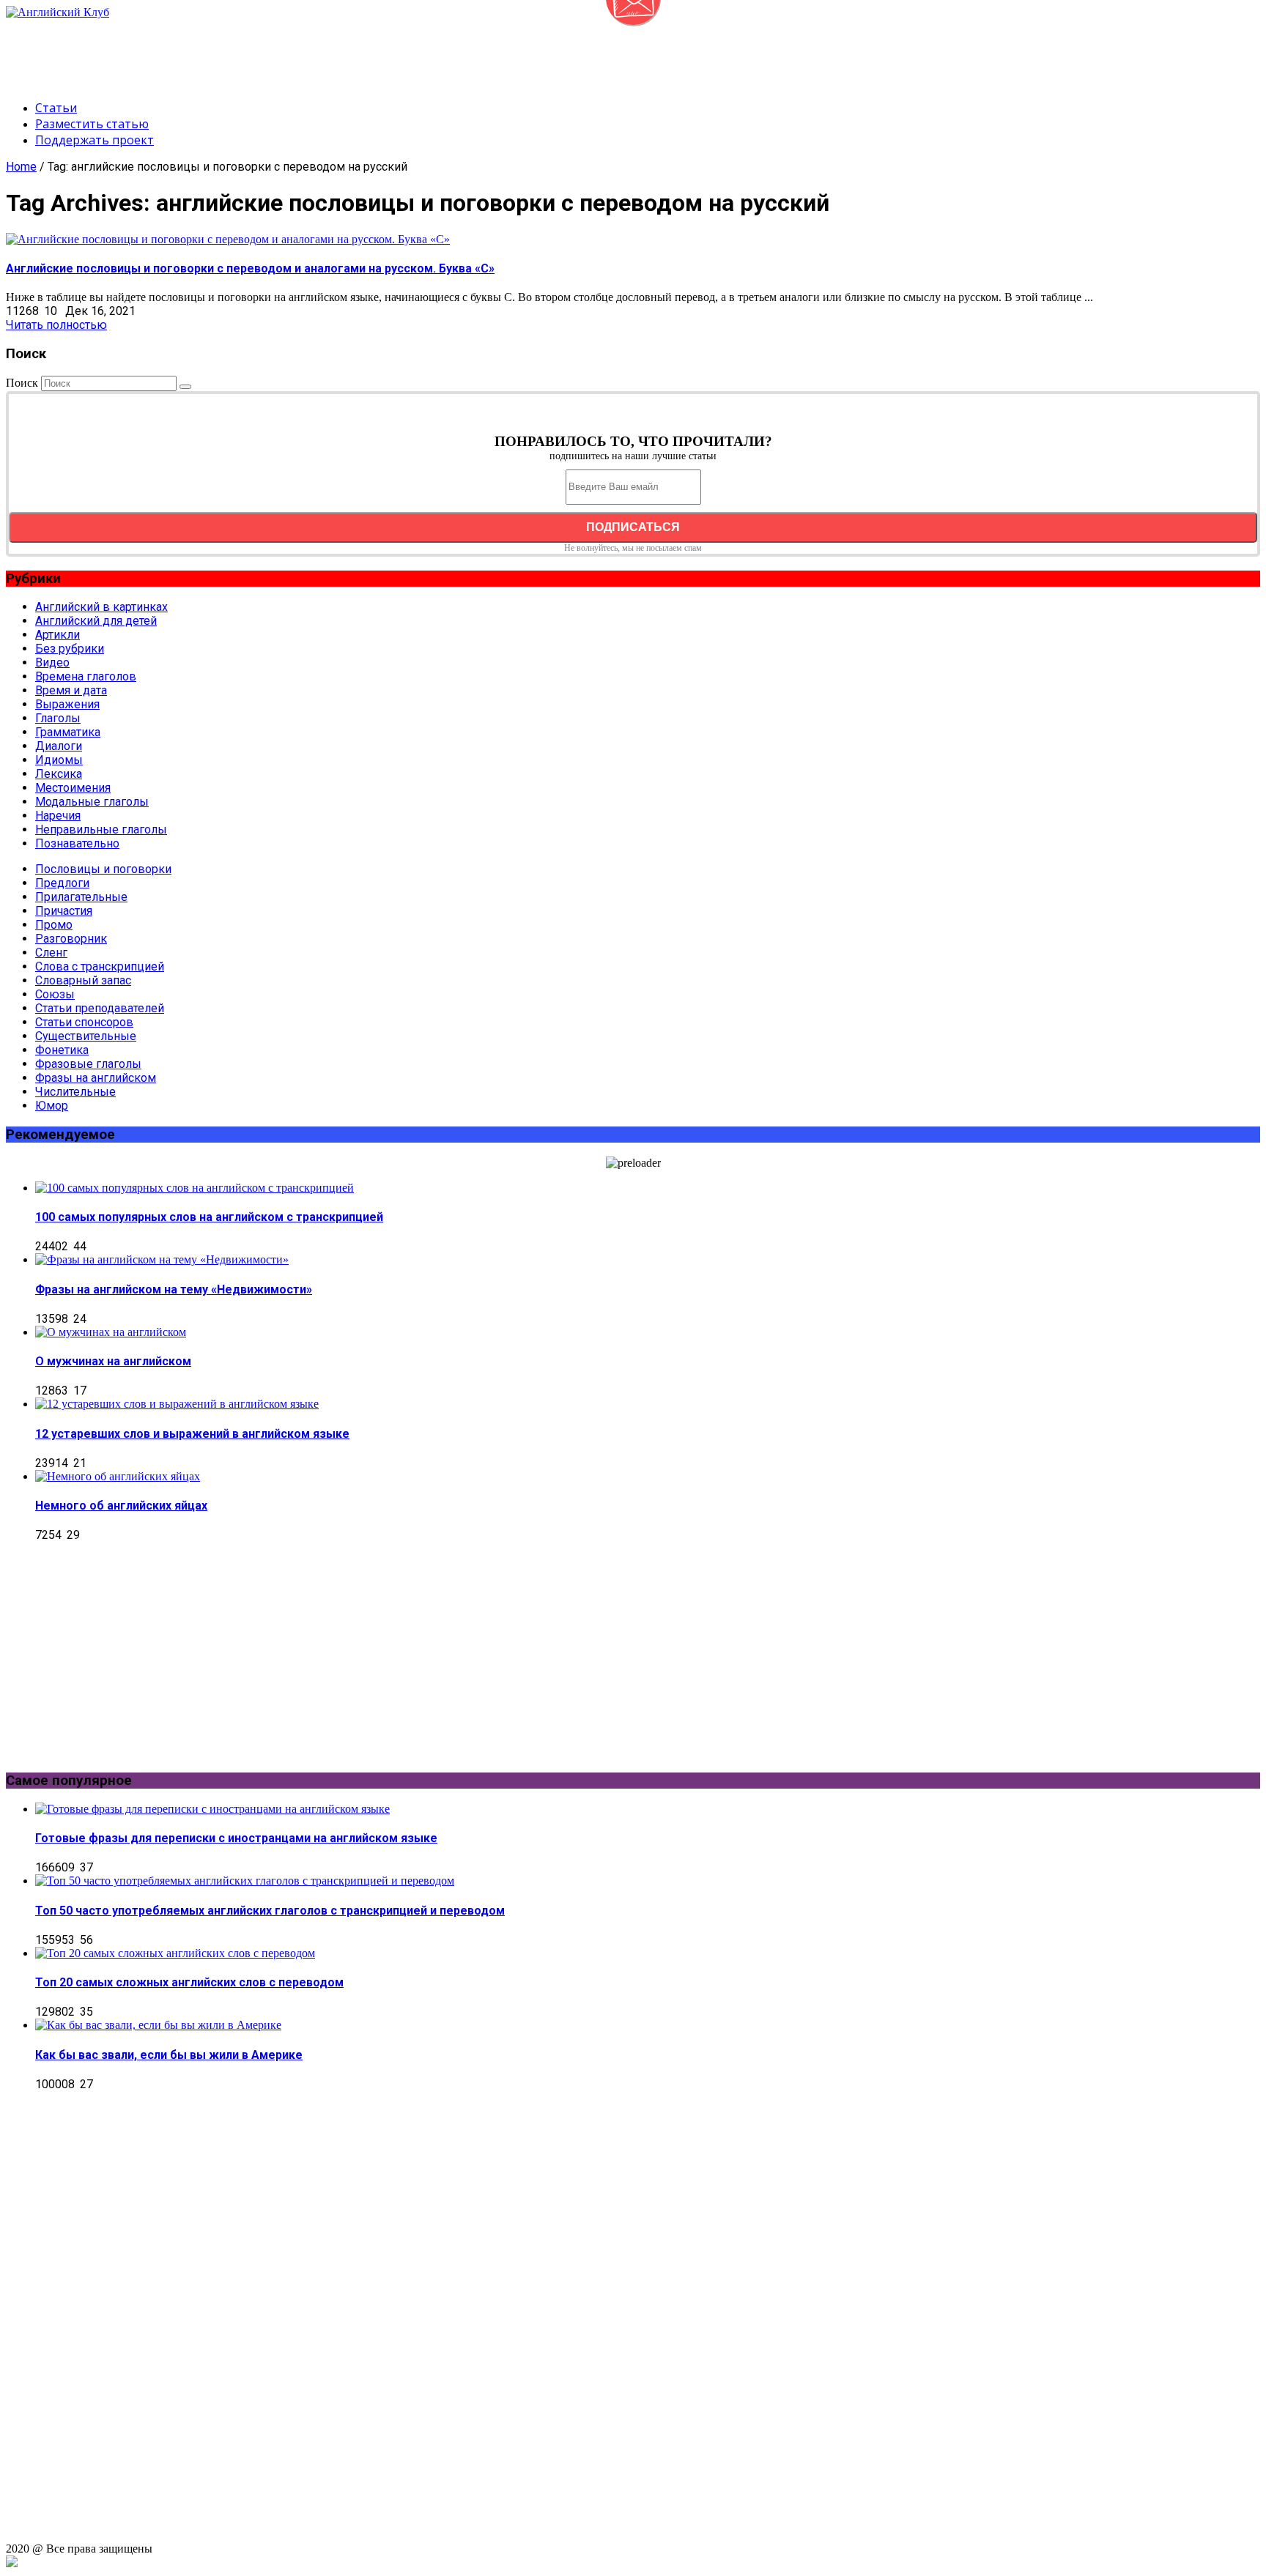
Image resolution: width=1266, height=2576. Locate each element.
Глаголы (58, 718)
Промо (54, 925)
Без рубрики (70, 649)
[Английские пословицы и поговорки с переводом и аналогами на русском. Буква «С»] (228, 239)
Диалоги (59, 746)
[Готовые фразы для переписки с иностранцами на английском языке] (212, 1809)
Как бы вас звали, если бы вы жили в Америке (169, 2055)
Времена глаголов (86, 676)
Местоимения (73, 788)
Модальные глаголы (92, 802)
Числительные (75, 1092)
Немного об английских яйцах (121, 1506)
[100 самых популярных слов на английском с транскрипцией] (195, 1188)
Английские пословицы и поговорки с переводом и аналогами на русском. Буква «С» (250, 268)
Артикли (58, 635)
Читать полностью (56, 325)
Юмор (52, 1106)
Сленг (51, 953)
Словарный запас (83, 980)
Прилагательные (81, 897)
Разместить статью (92, 124)
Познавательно (77, 843)
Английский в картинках (101, 607)
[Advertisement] (273, 52)
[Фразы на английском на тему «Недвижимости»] (162, 1259)
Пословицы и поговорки (103, 869)
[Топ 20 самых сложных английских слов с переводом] (175, 1953)
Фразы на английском (96, 1078)
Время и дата (71, 690)
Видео (52, 662)
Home (21, 167)
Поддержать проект (95, 140)
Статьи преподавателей (100, 1008)
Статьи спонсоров (84, 1022)
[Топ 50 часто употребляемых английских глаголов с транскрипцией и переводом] (245, 1881)
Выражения (67, 704)
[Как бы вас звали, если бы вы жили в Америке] (158, 2025)
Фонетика (62, 1050)
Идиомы (59, 760)
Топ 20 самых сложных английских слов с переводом (189, 1982)
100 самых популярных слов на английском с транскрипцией (209, 1217)
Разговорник (71, 939)
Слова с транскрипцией (100, 966)
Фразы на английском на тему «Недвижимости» (174, 1289)
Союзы (55, 994)
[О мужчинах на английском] (111, 1332)
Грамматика (68, 732)
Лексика (59, 774)
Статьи (56, 108)
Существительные (86, 1036)
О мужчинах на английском (113, 1361)
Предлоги (62, 883)
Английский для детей (96, 621)
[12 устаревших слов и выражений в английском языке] (177, 1404)
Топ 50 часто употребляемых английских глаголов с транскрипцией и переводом (270, 1911)
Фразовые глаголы (88, 1064)
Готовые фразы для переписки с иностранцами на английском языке (236, 1838)
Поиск (22, 383)
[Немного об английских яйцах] (118, 1476)
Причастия (64, 911)
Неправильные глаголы (101, 829)
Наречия (58, 816)
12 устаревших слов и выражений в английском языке (192, 1434)
